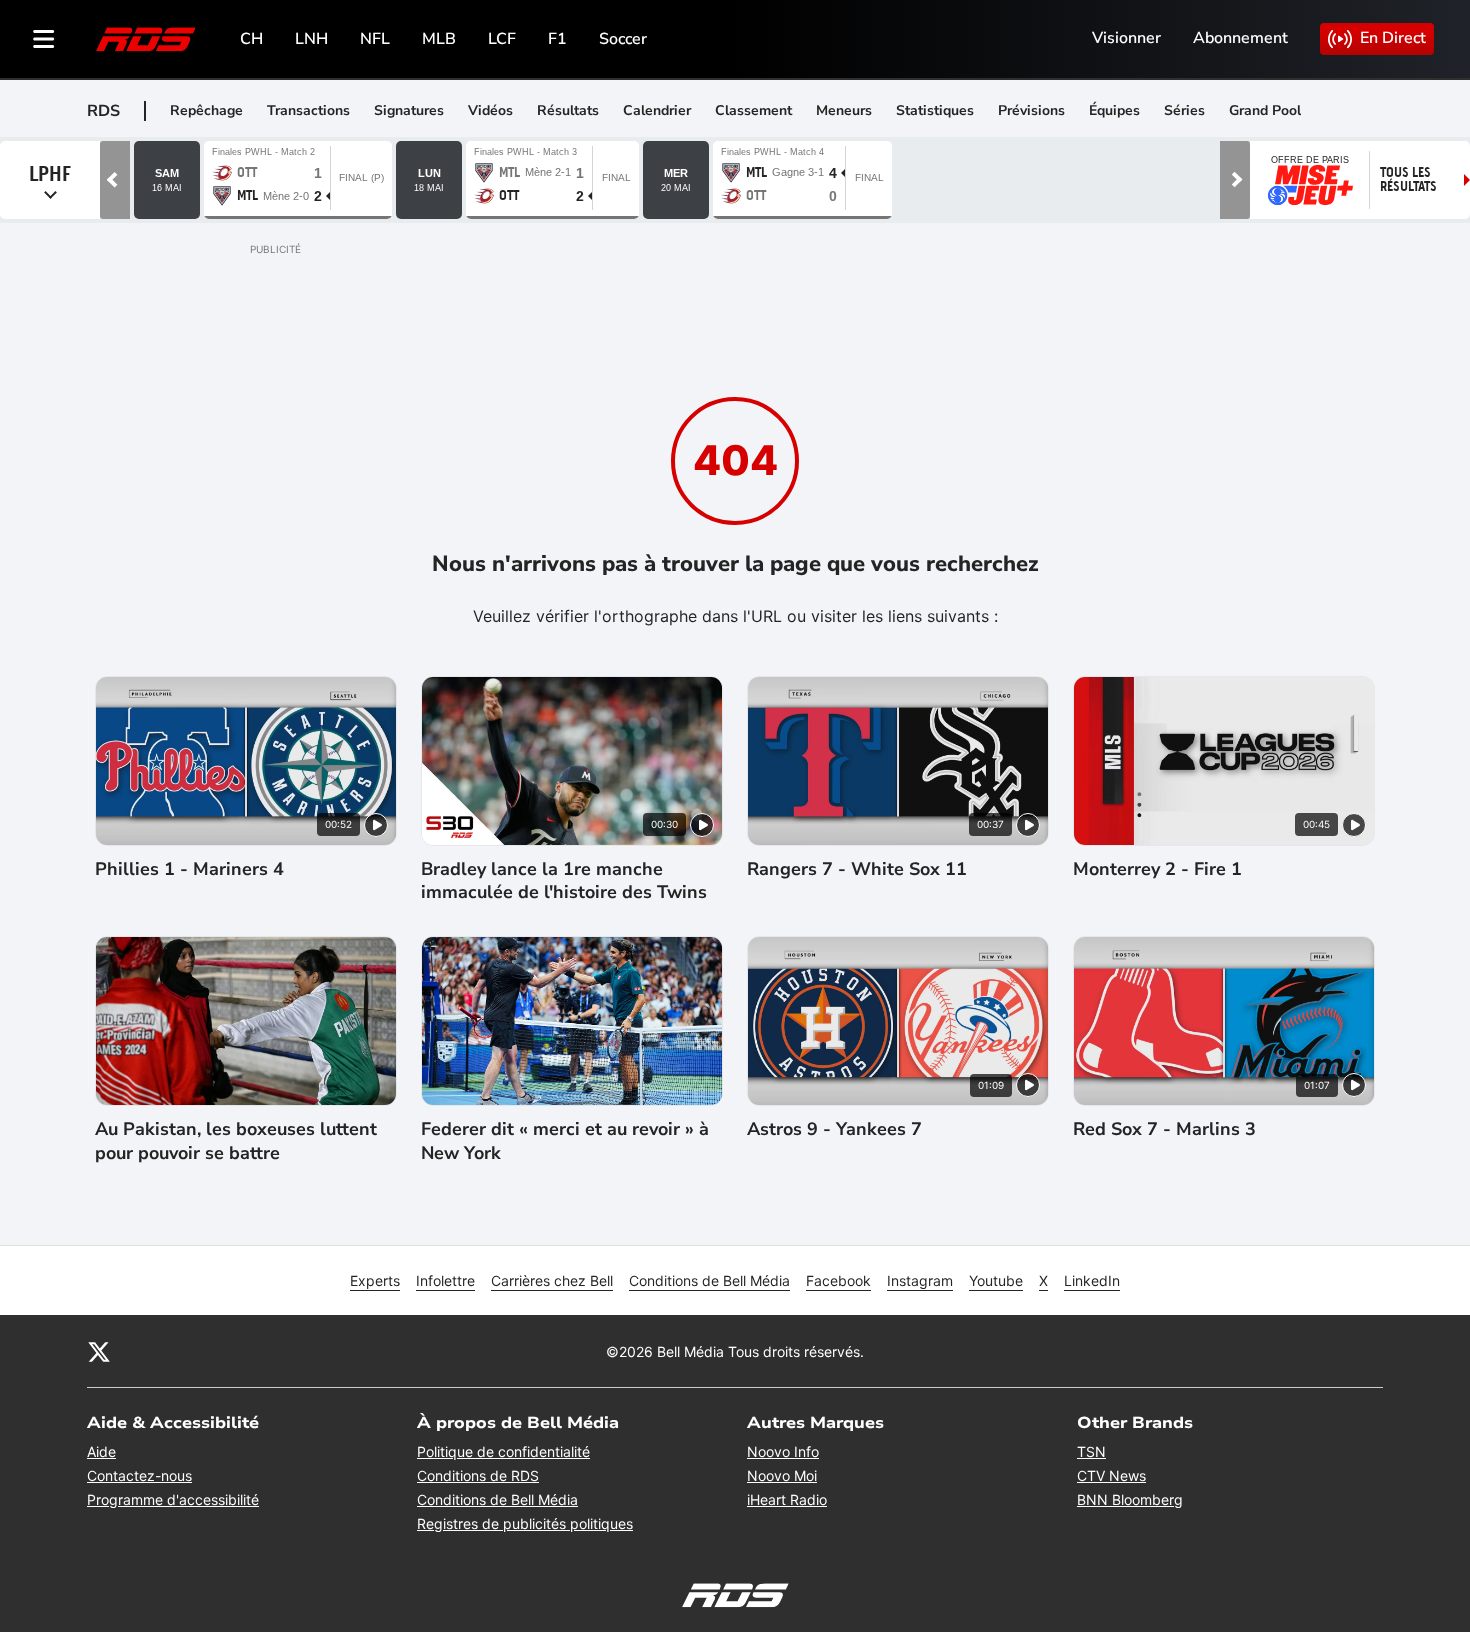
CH (251, 39)
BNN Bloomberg (1130, 1499)
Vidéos (490, 110)
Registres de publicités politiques (525, 1523)
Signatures (409, 110)
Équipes (1114, 110)
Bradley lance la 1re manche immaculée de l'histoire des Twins (564, 881)
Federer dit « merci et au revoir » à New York (565, 1141)
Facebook (838, 1280)
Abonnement (1240, 38)
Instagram (920, 1280)
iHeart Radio (787, 1499)
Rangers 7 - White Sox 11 (857, 869)
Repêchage (206, 110)
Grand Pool (1265, 110)
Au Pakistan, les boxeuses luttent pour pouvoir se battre (236, 1141)
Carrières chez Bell (552, 1280)
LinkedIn (1092, 1280)
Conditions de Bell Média (709, 1280)
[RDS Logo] (146, 38)
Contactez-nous (139, 1475)
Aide (101, 1451)
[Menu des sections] (44, 39)
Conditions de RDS (478, 1475)
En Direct (1393, 38)
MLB (439, 39)
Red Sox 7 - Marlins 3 (1164, 1129)
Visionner (1126, 38)
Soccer (623, 39)
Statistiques (935, 110)
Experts (375, 1280)
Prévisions (1031, 110)
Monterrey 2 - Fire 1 (1157, 869)
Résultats (568, 110)
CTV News (1111, 1475)
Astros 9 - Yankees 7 (834, 1129)
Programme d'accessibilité (173, 1499)
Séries (1184, 110)
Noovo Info (783, 1451)
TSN (1091, 1451)
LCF (502, 39)
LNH (311, 39)
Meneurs (844, 110)
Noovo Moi (782, 1475)
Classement (753, 110)
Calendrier (657, 110)
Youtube (996, 1280)
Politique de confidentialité (503, 1451)
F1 (557, 39)
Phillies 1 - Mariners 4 (189, 869)
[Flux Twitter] (99, 1351)
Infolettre (445, 1280)
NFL (375, 39)
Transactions (308, 110)
